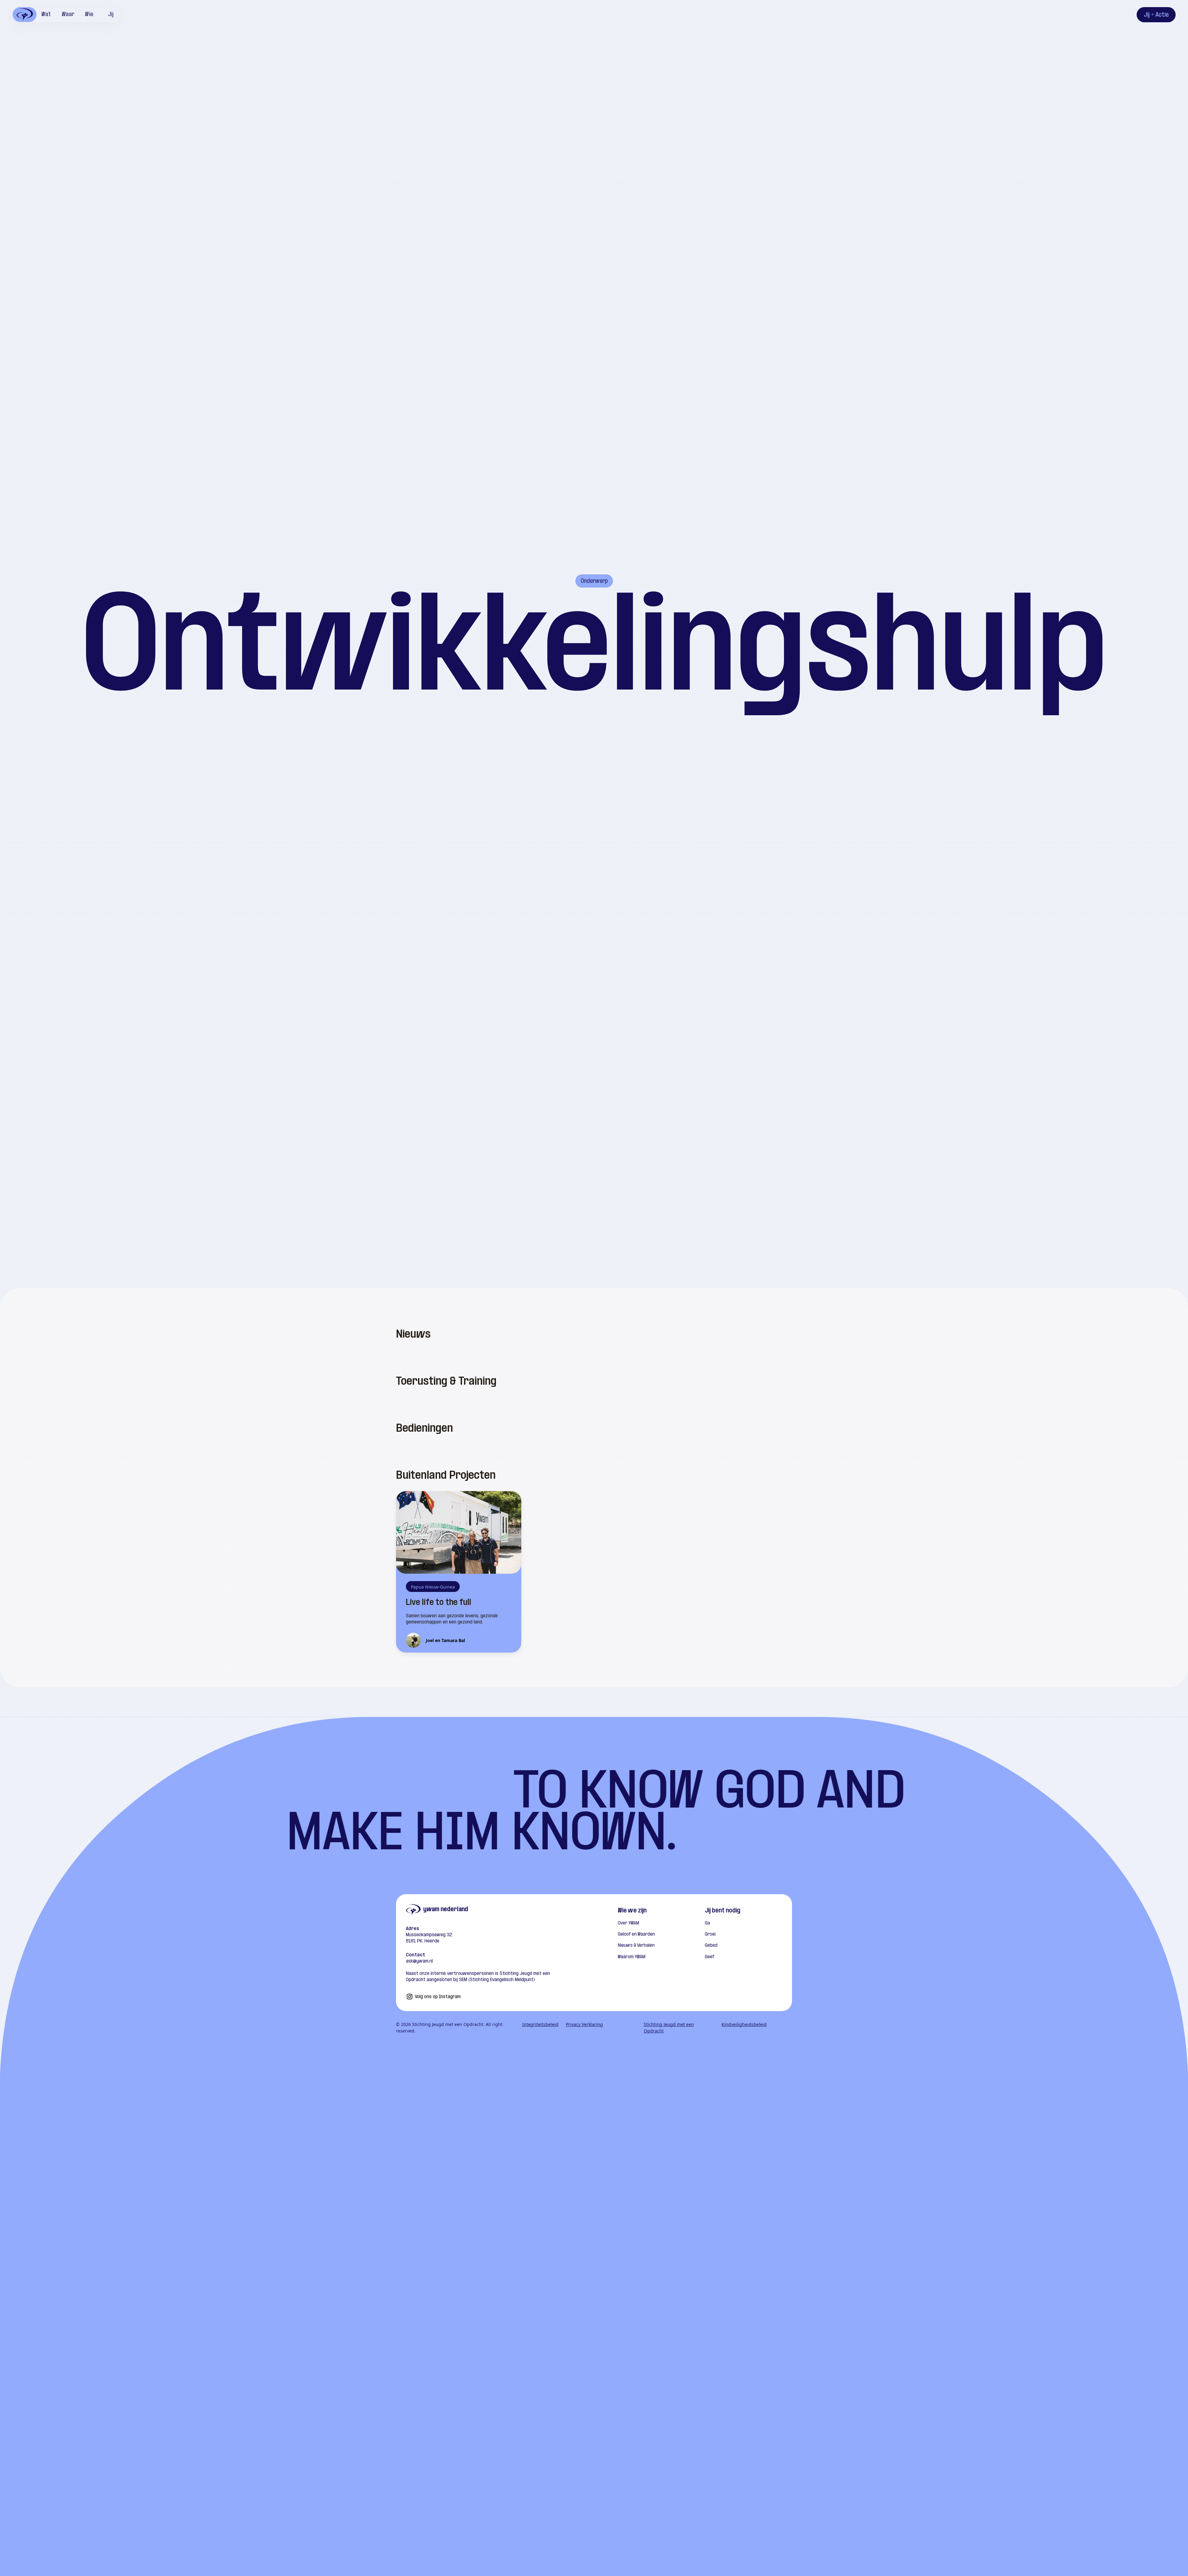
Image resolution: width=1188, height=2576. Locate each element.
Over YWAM (628, 1923)
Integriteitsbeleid (540, 2024)
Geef (710, 1957)
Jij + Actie (1156, 15)
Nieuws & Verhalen (636, 1946)
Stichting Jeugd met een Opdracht (669, 2028)
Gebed (711, 1946)
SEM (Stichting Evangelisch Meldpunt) (496, 1980)
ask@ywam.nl (419, 1961)
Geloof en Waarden (636, 1934)
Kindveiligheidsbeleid (744, 2024)
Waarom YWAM (632, 1957)
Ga (707, 1923)
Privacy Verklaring (584, 2024)
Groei (710, 1934)
